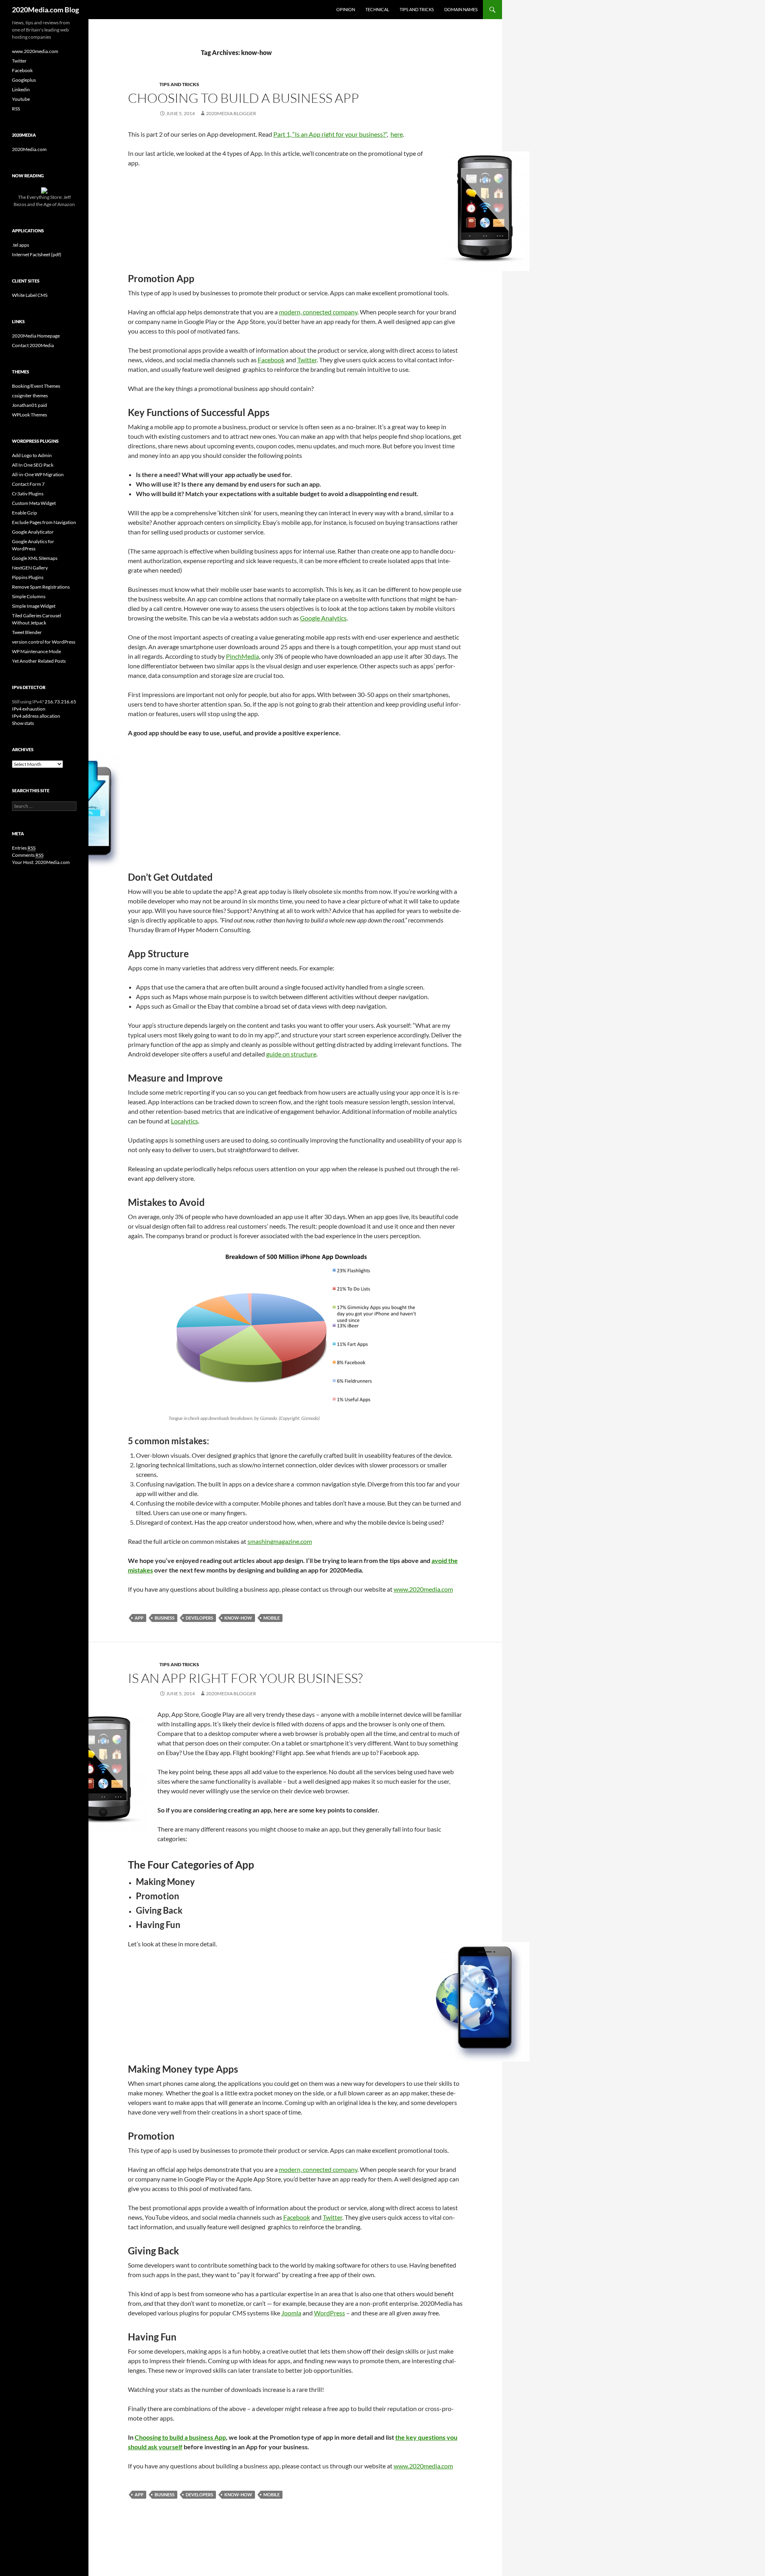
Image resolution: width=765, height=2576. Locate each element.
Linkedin (21, 89)
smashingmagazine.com (280, 1541)
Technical (377, 9)
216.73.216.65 (60, 702)
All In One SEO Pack (33, 465)
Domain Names (461, 9)
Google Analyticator (33, 532)
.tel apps (21, 245)
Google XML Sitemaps (35, 558)
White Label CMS (30, 295)
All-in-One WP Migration (38, 474)
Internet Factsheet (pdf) (37, 254)
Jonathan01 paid (29, 405)
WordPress (330, 2313)
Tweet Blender (27, 632)
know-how (238, 1618)
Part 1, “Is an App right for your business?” (330, 134)
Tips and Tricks (417, 9)
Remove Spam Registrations (41, 587)
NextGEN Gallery (30, 568)
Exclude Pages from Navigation (44, 522)
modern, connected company (318, 312)
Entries (24, 848)
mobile (272, 1618)
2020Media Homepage (36, 336)
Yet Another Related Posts (39, 661)
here (397, 134)
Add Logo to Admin (32, 455)
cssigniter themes (30, 396)
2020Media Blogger (231, 113)
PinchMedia (242, 656)
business (165, 1618)
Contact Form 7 (28, 484)
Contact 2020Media (33, 345)
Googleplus (24, 80)
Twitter (307, 360)
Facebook (271, 360)
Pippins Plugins (28, 577)
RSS (16, 109)
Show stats (23, 723)
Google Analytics (323, 618)
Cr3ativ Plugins (28, 494)
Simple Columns (29, 596)
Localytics (184, 1121)
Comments (28, 855)
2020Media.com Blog (45, 10)
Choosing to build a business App (243, 98)
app (139, 1618)
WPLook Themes (29, 415)
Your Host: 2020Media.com (41, 862)
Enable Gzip (25, 513)
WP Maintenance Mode (36, 651)
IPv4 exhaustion (29, 709)
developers (199, 1618)
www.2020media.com (423, 1589)
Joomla (291, 2313)
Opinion (346, 9)
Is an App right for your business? (245, 1678)
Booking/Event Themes (36, 386)
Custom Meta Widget (34, 503)
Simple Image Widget (34, 606)
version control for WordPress (44, 642)
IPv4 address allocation (36, 716)
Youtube (21, 99)
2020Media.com (29, 149)
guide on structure (291, 1054)
